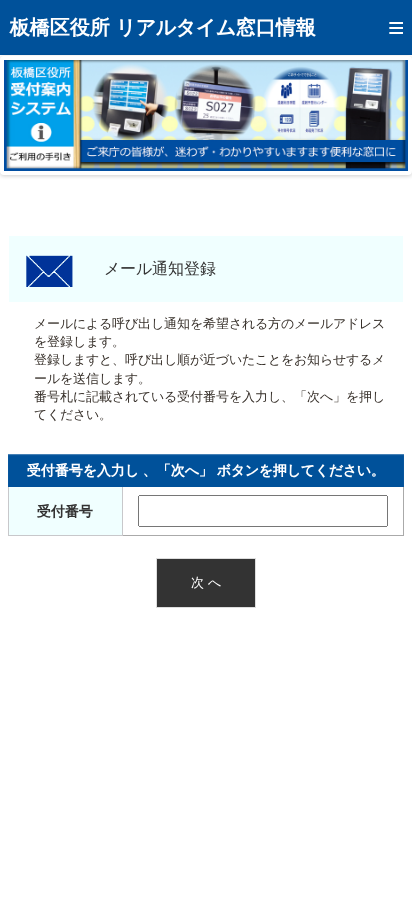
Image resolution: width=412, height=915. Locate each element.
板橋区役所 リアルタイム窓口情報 (163, 27)
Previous (34, 115)
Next (378, 115)
